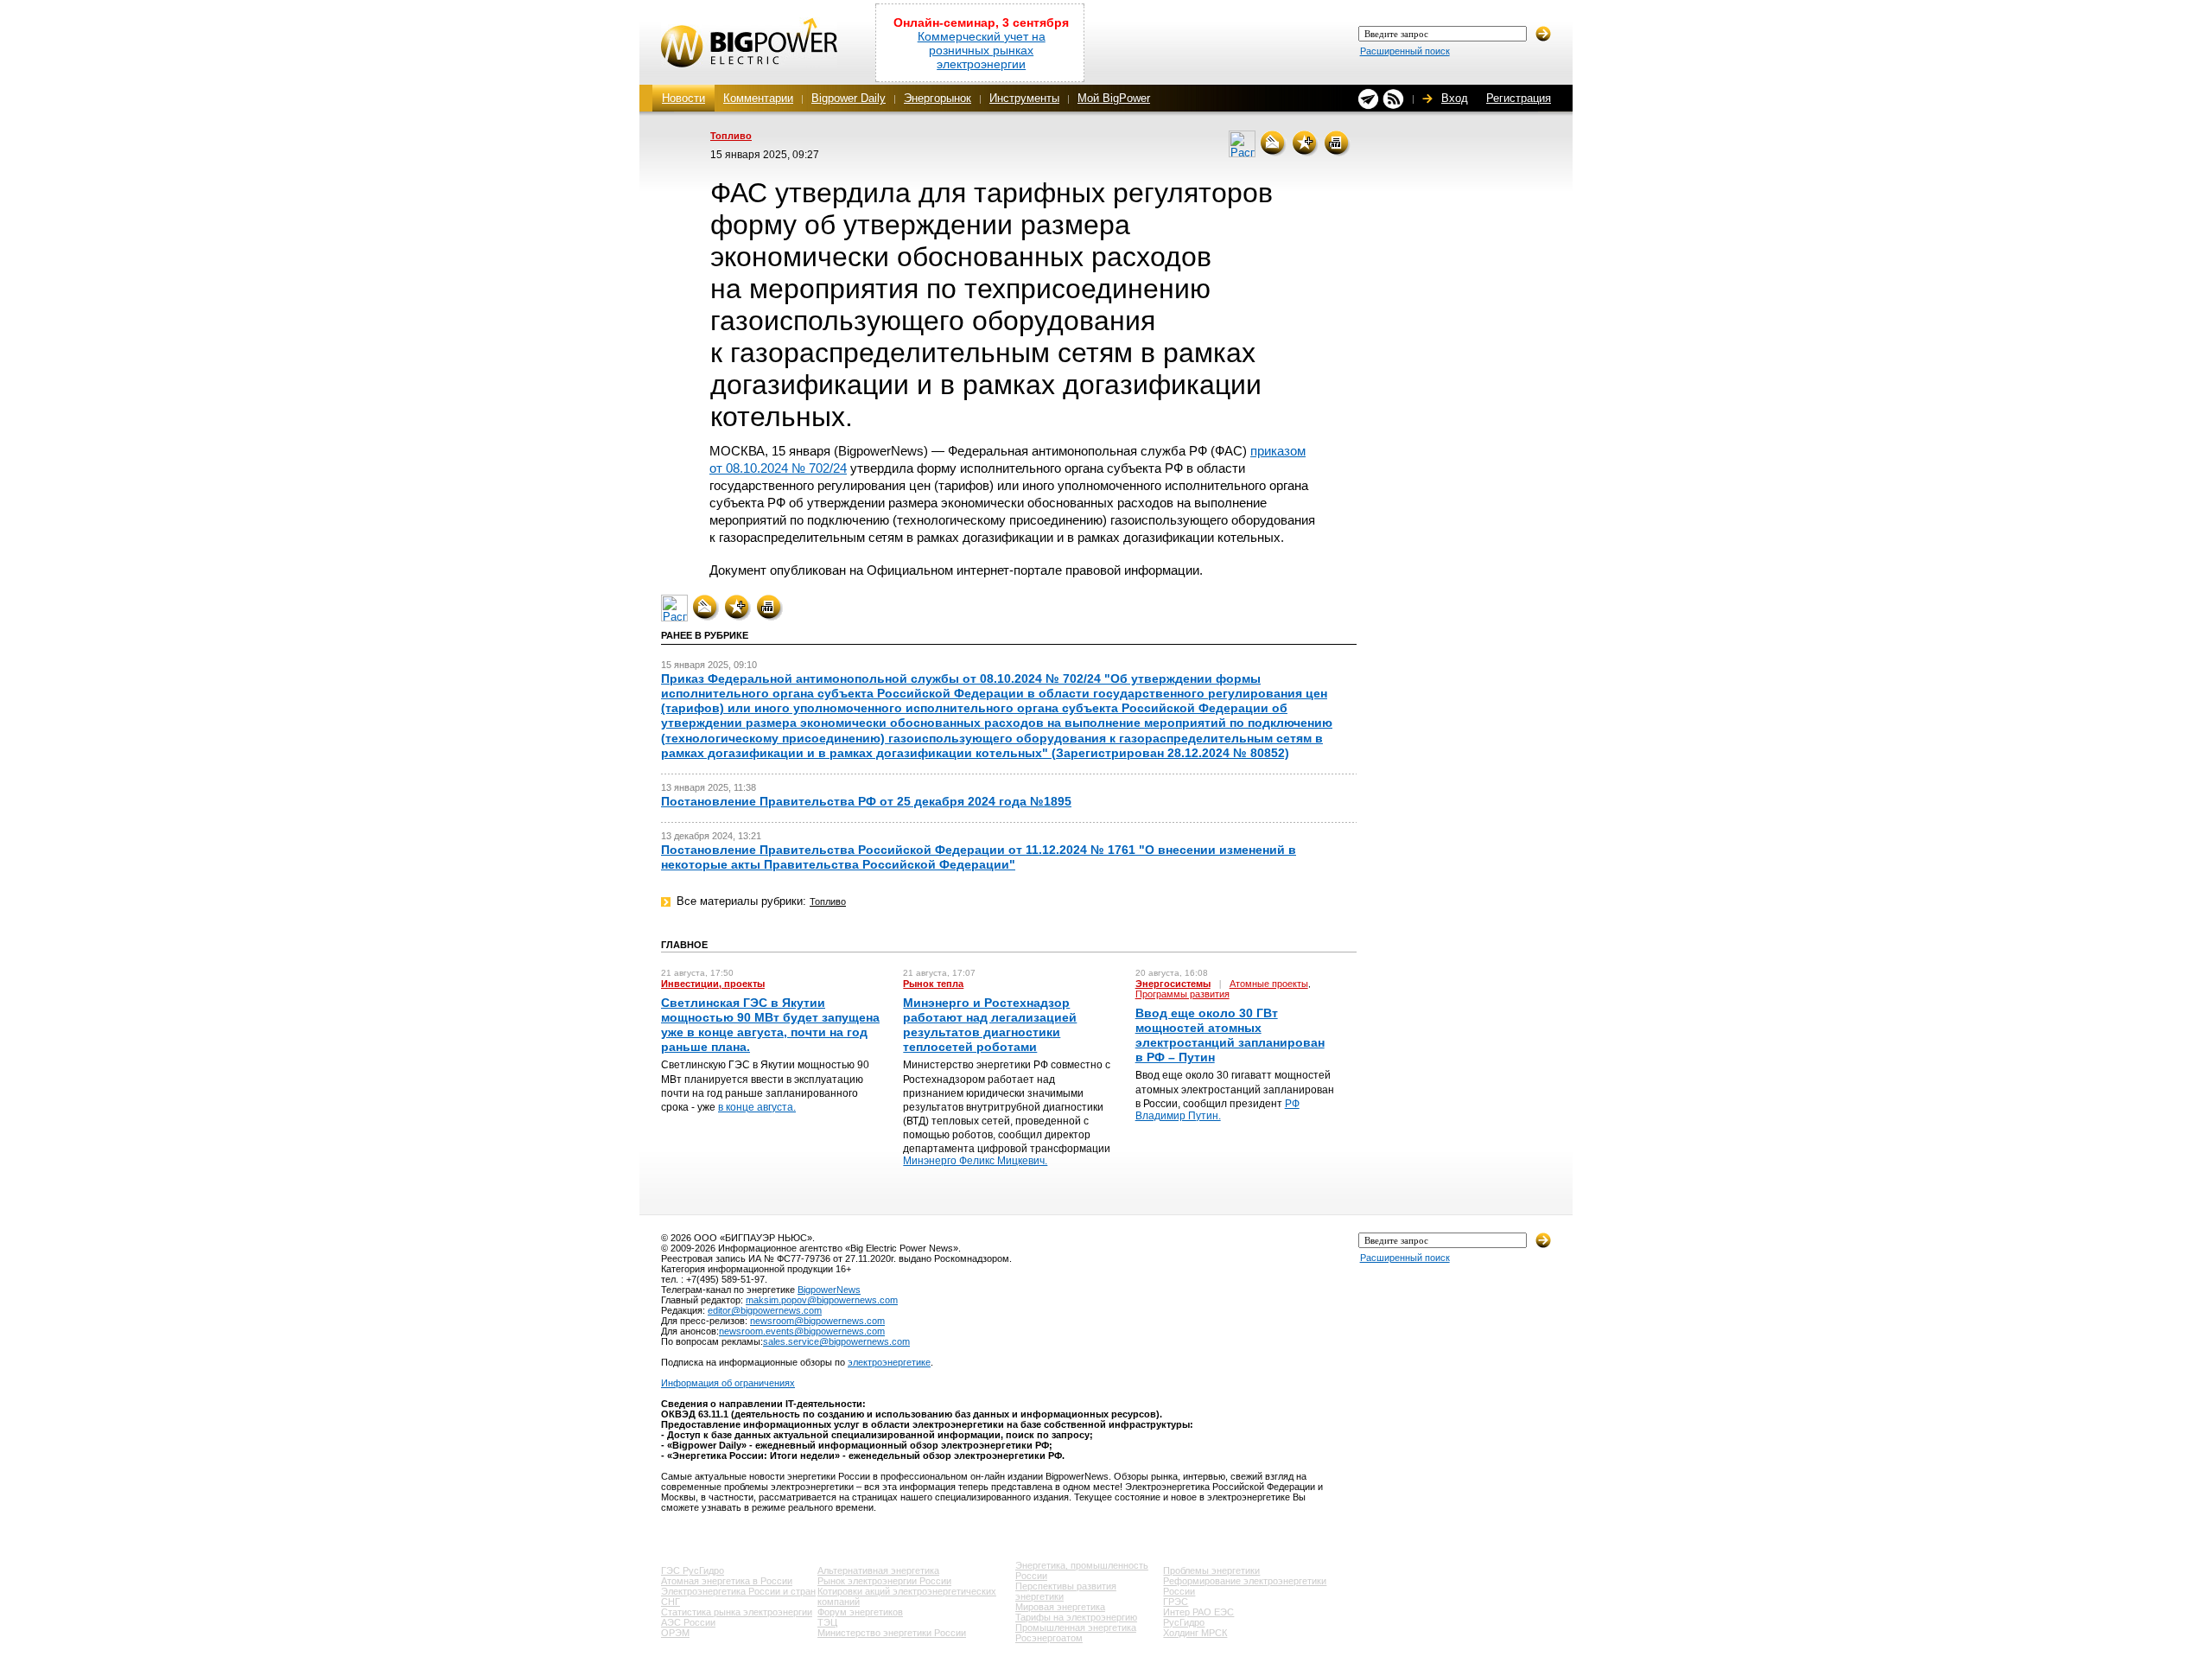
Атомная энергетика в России (727, 1581)
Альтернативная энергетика (878, 1570)
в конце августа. (757, 1107)
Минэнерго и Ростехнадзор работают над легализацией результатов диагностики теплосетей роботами (990, 1025)
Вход (1455, 98)
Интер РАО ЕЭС (1198, 1612)
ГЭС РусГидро (693, 1570)
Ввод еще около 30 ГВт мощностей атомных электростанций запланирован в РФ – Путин (1230, 1035)
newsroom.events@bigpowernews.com (802, 1331)
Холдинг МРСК (1195, 1633)
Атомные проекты (1269, 984)
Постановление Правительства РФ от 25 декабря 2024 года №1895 (866, 801)
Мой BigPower (1114, 98)
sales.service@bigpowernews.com (836, 1341)
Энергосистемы (1173, 984)
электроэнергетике (889, 1362)
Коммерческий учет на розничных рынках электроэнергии (982, 50)
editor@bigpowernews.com (765, 1310)
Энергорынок (938, 98)
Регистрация (1519, 98)
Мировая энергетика (1060, 1607)
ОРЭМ (675, 1633)
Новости (683, 98)
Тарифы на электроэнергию (1076, 1617)
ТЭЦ (827, 1622)
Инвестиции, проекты (713, 984)
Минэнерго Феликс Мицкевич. (975, 1161)
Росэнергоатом (1049, 1638)
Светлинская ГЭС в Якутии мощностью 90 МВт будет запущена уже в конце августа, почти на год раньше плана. (770, 1025)
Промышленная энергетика (1076, 1628)
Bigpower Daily (849, 98)
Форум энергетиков (860, 1612)
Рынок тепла (933, 984)
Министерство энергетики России (892, 1633)
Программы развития (1182, 994)
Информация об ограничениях (728, 1383)
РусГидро (1184, 1622)
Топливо (731, 136)
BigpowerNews (829, 1290)
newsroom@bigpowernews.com (817, 1321)
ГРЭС (1176, 1602)
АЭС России (688, 1622)
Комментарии (758, 98)
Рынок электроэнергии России (884, 1581)
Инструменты (1024, 98)
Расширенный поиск (1405, 51)
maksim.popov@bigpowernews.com (822, 1300)
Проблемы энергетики (1211, 1570)
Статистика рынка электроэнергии (737, 1612)
